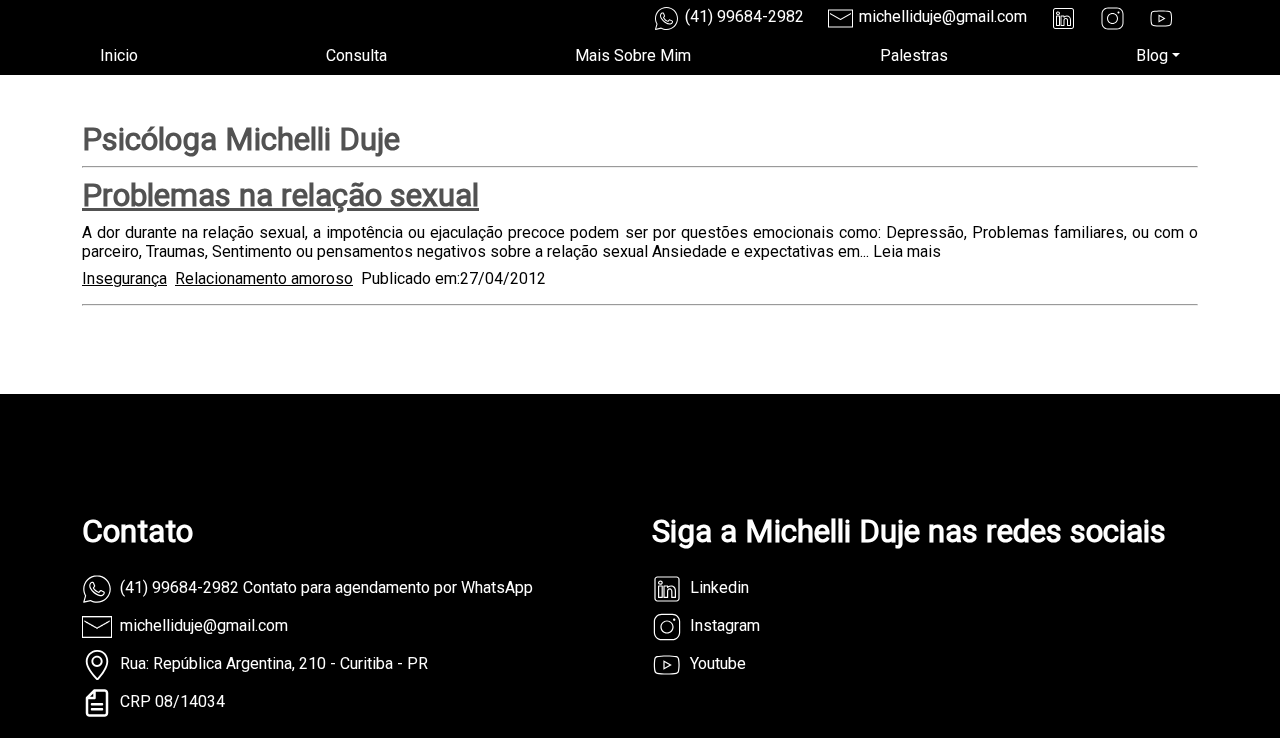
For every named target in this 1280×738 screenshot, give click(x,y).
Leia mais (907, 251)
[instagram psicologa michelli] (1112, 18)
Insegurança (124, 278)
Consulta (356, 55)
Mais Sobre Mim (633, 55)
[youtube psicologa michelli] (1161, 18)
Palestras (914, 55)
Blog (1152, 55)
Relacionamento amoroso (264, 278)
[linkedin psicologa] (1063, 18)
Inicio (119, 55)
